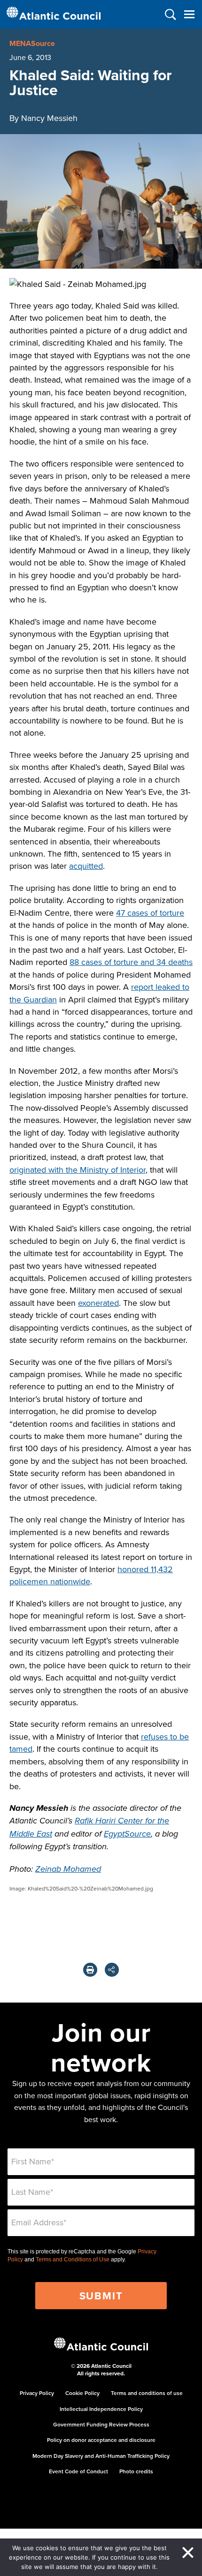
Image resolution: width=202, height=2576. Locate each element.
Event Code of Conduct (78, 2471)
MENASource (32, 43)
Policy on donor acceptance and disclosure (101, 2440)
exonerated (98, 1303)
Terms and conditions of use (147, 2393)
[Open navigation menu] (189, 14)
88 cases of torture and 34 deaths (131, 962)
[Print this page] (90, 1970)
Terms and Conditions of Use (73, 2260)
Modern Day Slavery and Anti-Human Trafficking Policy (101, 2456)
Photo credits (136, 2471)
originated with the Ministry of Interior (78, 1170)
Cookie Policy (82, 2393)
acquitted (86, 866)
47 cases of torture (150, 913)
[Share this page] (112, 1970)
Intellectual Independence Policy (101, 2409)
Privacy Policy (37, 2393)
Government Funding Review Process (101, 2424)
